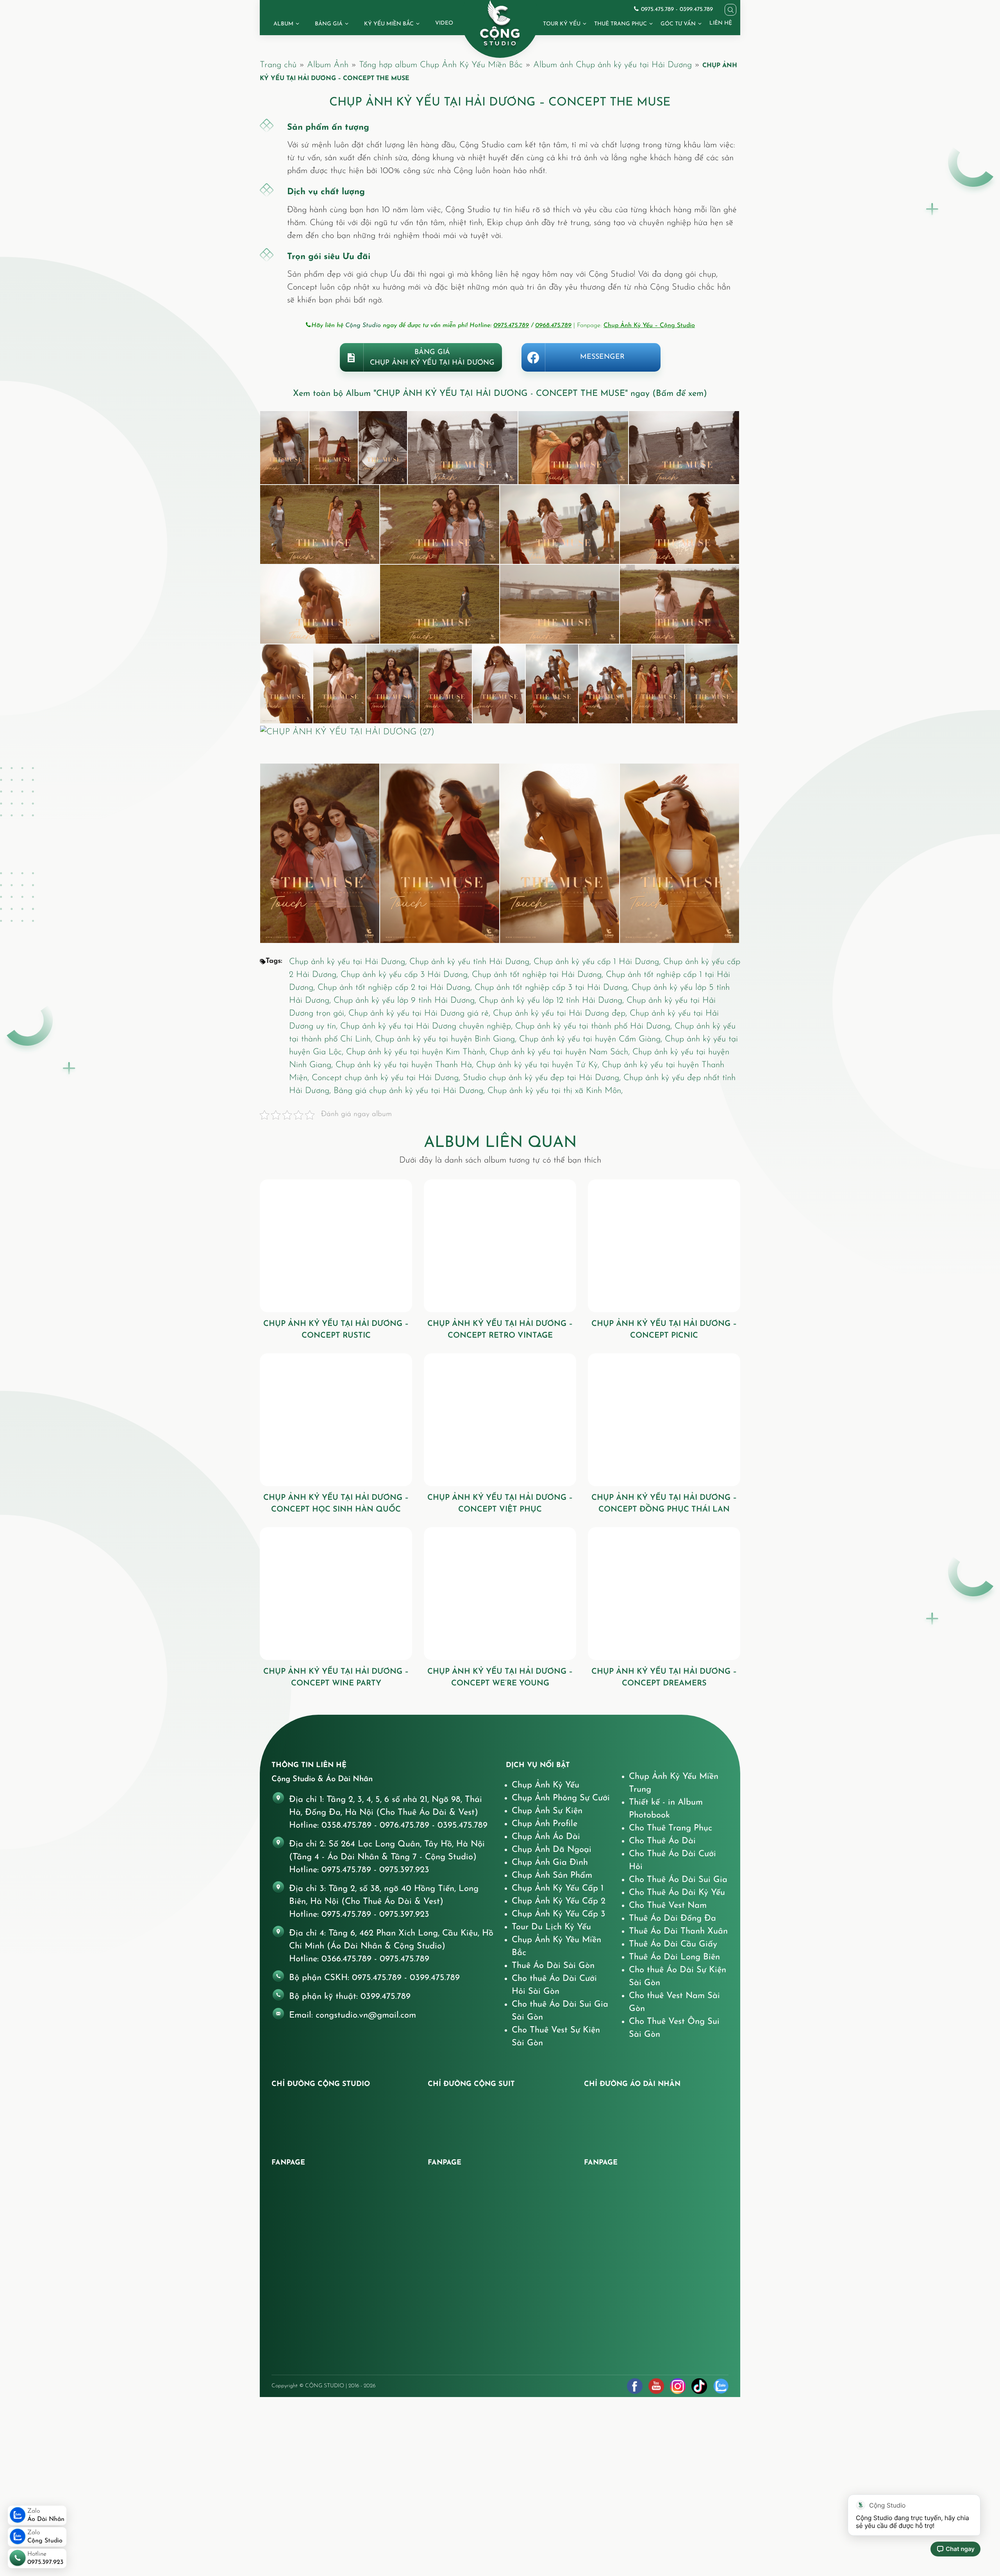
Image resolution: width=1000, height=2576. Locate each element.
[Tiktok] (699, 2386)
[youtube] (656, 2386)
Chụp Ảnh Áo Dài (546, 1837)
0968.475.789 (553, 326)
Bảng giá (329, 24)
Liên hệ (721, 23)
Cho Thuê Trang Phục (671, 1828)
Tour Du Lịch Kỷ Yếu (551, 1927)
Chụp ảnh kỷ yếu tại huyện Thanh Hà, (406, 1065)
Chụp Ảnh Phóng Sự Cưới (561, 1798)
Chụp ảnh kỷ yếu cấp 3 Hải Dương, (406, 975)
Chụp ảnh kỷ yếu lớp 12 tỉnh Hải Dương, (553, 1001)
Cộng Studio (363, 326)
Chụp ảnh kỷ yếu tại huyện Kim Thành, (418, 1052)
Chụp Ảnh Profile (545, 1824)
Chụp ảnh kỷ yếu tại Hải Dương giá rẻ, (421, 1013)
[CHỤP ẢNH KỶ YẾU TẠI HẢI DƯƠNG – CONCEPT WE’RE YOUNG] (500, 1594)
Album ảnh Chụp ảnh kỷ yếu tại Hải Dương (612, 65)
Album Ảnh (328, 65)
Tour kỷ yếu (562, 24)
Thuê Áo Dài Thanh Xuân (678, 1931)
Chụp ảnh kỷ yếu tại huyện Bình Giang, (447, 1039)
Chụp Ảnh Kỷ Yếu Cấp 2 (559, 1901)
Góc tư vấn (678, 24)
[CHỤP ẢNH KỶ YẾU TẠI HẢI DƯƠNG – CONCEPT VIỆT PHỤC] (500, 1420)
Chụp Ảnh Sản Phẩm (552, 1876)
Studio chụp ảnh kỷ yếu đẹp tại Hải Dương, (543, 1078)
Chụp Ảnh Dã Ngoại (552, 1850)
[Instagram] (678, 2386)
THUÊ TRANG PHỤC (621, 24)
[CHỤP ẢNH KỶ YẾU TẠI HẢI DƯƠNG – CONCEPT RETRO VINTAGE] (500, 1246)
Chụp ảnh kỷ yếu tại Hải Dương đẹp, (561, 1013)
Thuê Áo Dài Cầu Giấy (673, 1944)
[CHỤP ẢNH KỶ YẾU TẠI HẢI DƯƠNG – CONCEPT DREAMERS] (664, 1594)
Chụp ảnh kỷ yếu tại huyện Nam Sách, (561, 1052)
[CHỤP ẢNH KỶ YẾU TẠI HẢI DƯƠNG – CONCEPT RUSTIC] (336, 1246)
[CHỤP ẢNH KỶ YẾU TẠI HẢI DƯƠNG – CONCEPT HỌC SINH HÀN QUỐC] (336, 1420)
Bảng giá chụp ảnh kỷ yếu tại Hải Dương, (411, 1091)
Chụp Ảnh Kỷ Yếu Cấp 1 (558, 1888)
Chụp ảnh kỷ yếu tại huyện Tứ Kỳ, (539, 1065)
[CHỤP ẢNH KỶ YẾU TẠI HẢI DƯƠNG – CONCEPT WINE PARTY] (336, 1594)
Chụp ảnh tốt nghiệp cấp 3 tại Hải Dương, (553, 988)
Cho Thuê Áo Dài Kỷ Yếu (677, 1893)
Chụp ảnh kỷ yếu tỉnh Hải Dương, (471, 962)
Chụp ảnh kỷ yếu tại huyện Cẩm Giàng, (592, 1039)
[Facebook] (635, 2386)
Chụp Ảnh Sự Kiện (547, 1811)
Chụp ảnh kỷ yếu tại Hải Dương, (349, 962)
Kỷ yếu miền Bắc (389, 24)
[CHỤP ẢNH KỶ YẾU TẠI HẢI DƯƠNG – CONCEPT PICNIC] (664, 1246)
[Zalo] (721, 2386)
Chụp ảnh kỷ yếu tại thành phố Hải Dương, (595, 1026)
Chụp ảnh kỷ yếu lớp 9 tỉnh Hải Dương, (406, 1001)
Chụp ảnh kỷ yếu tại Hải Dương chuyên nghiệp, (428, 1026)
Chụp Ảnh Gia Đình (550, 1863)
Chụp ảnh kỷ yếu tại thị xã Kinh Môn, (555, 1091)
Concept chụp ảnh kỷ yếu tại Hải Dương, (387, 1078)
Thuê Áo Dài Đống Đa (672, 1919)
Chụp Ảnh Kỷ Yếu (546, 1785)
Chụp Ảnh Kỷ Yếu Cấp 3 (559, 1914)
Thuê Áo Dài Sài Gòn (553, 1966)
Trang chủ (278, 65)
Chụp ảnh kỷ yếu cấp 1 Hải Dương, (598, 962)
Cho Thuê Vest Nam (668, 1906)
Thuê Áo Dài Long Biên (674, 1957)
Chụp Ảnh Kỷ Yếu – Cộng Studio (649, 326)
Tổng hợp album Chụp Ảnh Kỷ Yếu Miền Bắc (441, 65)
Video (444, 23)
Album (283, 24)
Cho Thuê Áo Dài (662, 1841)
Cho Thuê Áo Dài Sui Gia (678, 1880)
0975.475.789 (511, 326)
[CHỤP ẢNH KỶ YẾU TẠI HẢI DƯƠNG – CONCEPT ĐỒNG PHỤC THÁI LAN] (664, 1420)
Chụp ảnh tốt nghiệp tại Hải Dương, (539, 975)
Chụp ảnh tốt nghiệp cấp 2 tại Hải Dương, (396, 988)
